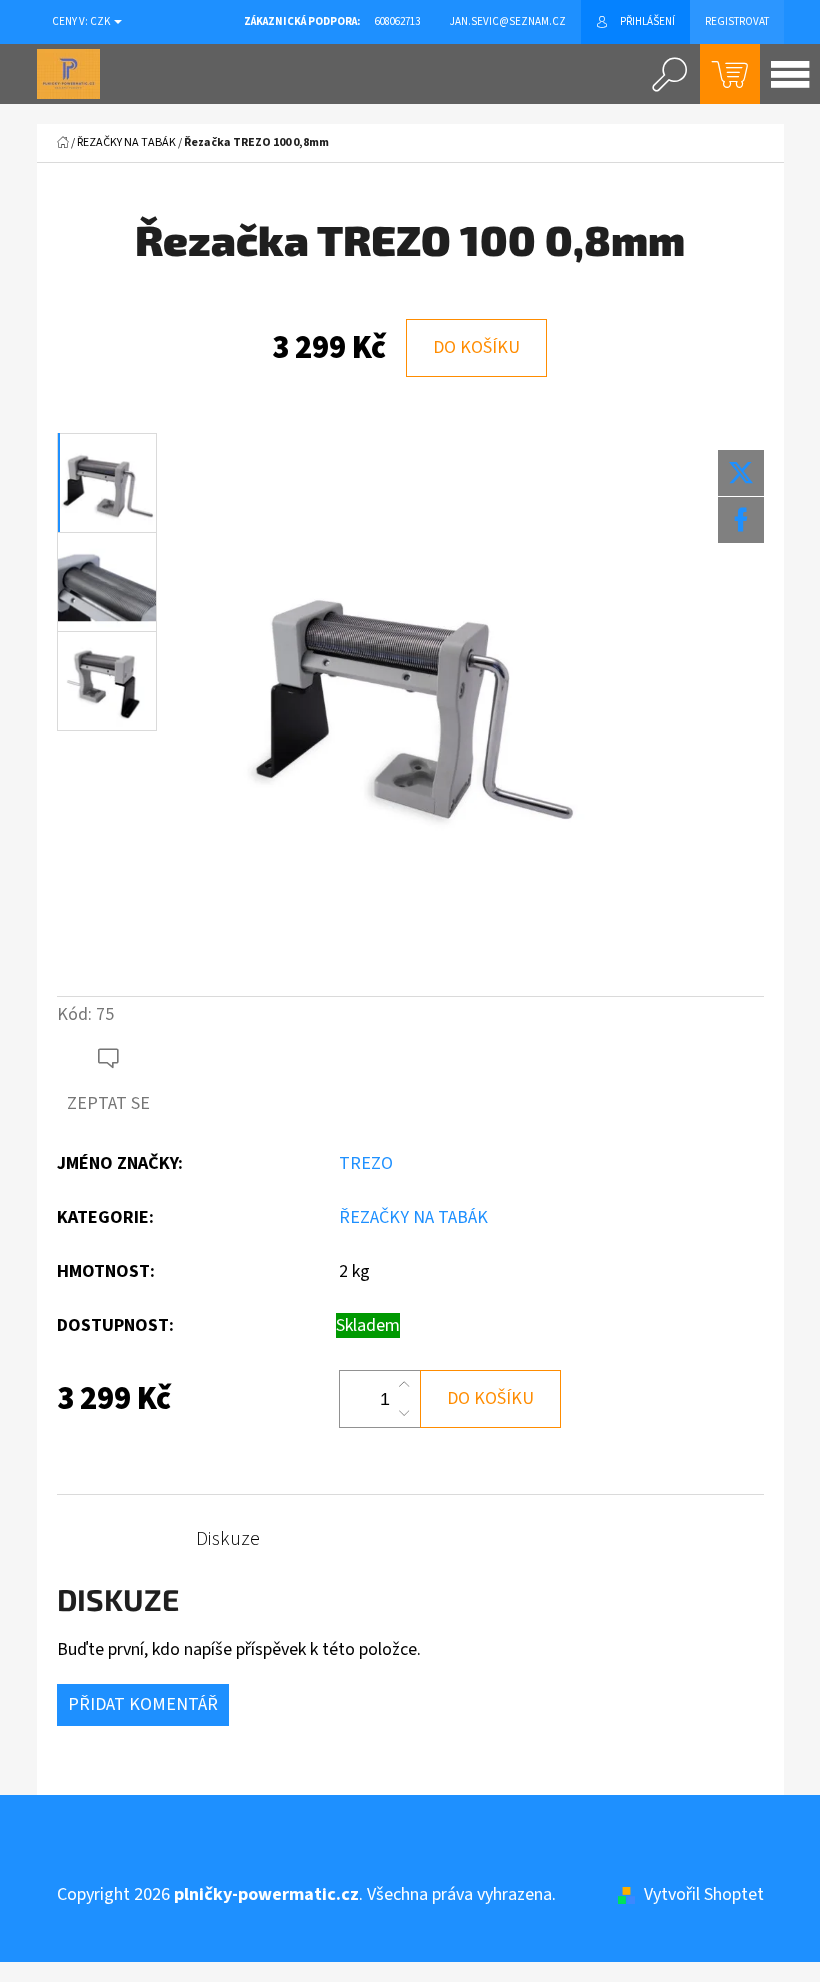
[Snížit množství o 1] (404, 1413)
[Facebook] (741, 520)
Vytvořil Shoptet (704, 1894)
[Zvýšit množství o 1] (404, 1385)
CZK (101, 22)
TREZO (366, 1163)
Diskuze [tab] (228, 1539)
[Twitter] (741, 473)
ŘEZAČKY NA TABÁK (413, 1217)
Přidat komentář (143, 1704)
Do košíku (476, 347)
